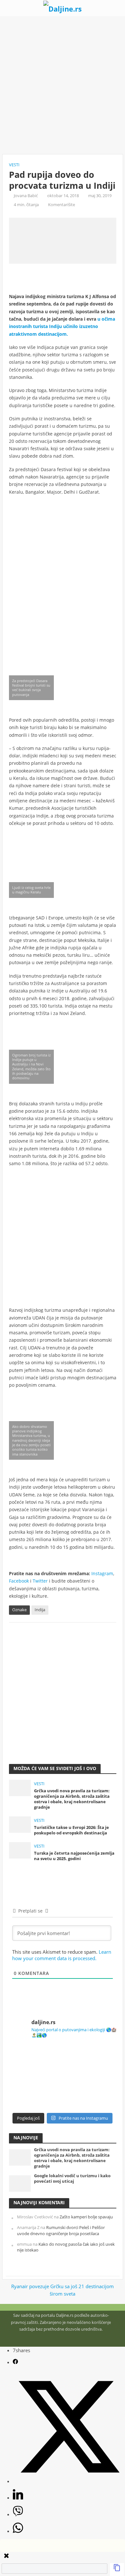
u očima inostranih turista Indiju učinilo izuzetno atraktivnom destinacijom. (62, 326)
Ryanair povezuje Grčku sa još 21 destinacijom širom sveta (63, 2290)
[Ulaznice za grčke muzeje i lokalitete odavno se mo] (35, 2060)
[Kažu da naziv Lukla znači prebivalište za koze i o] (90, 2060)
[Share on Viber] (18, 2514)
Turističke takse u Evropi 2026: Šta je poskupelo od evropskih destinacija (71, 1830)
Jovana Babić (26, 196)
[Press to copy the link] (117, 2570)
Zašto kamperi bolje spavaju (86, 2217)
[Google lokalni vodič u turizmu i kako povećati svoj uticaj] (20, 2183)
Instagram (102, 1573)
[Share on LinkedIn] (18, 2498)
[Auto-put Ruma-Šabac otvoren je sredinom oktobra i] (90, 2093)
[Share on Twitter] (69, 2481)
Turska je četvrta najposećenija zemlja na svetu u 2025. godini (74, 1856)
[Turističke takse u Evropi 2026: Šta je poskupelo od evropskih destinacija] (20, 1824)
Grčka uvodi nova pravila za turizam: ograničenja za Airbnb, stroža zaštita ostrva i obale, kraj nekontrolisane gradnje (72, 1799)
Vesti (14, 165)
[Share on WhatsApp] (18, 2531)
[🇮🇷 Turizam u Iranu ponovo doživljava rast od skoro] (35, 2093)
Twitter (40, 1581)
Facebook (19, 1581)
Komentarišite (62, 205)
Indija (40, 1610)
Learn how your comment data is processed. (62, 1955)
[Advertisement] (63, 85)
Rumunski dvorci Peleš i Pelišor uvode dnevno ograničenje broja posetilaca (61, 2230)
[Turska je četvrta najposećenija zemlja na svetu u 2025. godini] (20, 1850)
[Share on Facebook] (15, 2362)
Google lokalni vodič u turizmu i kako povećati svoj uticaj (72, 2179)
